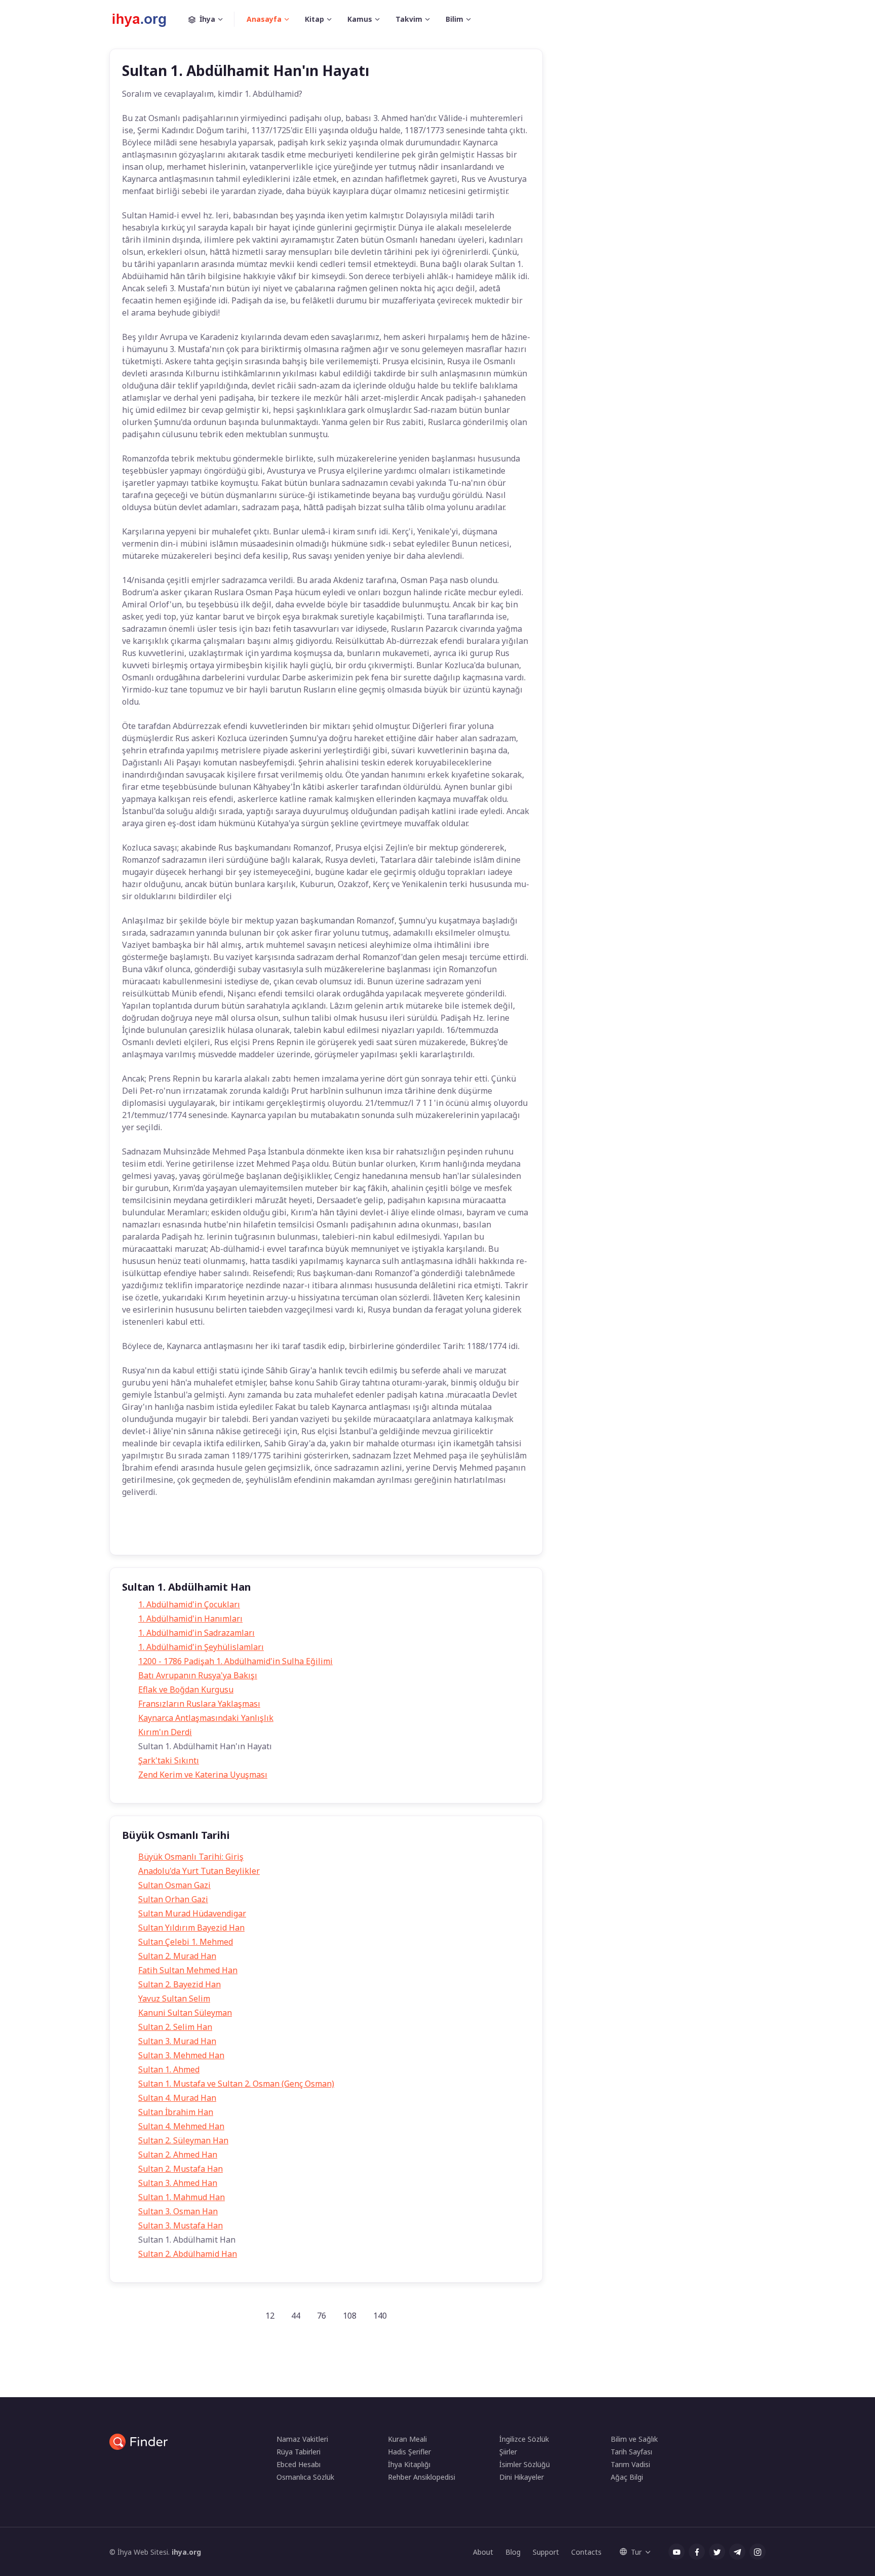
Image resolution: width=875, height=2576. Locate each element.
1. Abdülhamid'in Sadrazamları (196, 1633)
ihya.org (186, 2552)
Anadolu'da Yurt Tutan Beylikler (199, 1871)
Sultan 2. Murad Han (177, 1956)
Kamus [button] (360, 19)
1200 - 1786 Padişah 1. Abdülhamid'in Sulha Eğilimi (235, 1661)
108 (350, 2316)
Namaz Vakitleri (302, 2439)
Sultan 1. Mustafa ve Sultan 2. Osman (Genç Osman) (236, 2084)
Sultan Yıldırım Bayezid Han (191, 1928)
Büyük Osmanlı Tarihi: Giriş (191, 1857)
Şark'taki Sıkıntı (169, 1760)
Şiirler (508, 2452)
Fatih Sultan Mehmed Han (188, 1970)
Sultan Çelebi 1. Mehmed (186, 1942)
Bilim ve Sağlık (634, 2439)
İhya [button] (207, 19)
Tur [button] (636, 2552)
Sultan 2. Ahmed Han (178, 2155)
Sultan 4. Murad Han (177, 2098)
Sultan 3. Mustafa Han (181, 2225)
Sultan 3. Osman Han (178, 2211)
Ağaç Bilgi (627, 2477)
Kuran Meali (407, 2439)
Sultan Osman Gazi (174, 1885)
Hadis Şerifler (409, 2452)
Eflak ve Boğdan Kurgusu (186, 1689)
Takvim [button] (409, 19)
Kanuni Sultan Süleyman (185, 2013)
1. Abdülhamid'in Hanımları (190, 1619)
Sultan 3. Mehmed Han (181, 2055)
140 (380, 2316)
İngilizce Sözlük (524, 2439)
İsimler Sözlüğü (525, 2464)
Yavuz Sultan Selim (174, 1998)
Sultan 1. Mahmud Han (182, 2197)
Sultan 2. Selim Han (175, 2027)
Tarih (139, 1532)
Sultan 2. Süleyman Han (183, 2140)
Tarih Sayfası (631, 2452)
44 (296, 2316)
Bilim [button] (454, 19)
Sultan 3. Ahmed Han (178, 2183)
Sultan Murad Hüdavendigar (192, 1913)
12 (270, 2316)
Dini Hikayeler (522, 2477)
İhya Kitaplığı (409, 2464)
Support (546, 2552)
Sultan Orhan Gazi (173, 1899)
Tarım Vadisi (630, 2464)
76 (322, 2316)
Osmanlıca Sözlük (305, 2477)
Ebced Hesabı (299, 2464)
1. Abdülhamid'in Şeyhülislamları (201, 1647)
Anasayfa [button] (264, 19)
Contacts (586, 2552)
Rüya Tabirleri (299, 2452)
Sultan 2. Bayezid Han (180, 1984)
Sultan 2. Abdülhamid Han (188, 2254)
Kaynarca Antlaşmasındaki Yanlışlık (206, 1718)
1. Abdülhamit (186, 1532)
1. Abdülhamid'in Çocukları (189, 1604)
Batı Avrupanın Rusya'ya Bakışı (198, 1675)
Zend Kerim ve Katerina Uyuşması (203, 1775)
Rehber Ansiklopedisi (422, 2477)
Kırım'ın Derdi (165, 1732)
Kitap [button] (314, 19)
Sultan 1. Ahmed (169, 2069)
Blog (513, 2552)
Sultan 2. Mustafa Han (181, 2169)
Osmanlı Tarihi (246, 1532)
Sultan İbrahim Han (176, 2112)
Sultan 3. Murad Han (177, 2041)
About (483, 2552)
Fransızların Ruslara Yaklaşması (199, 1704)
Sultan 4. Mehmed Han (181, 2126)
